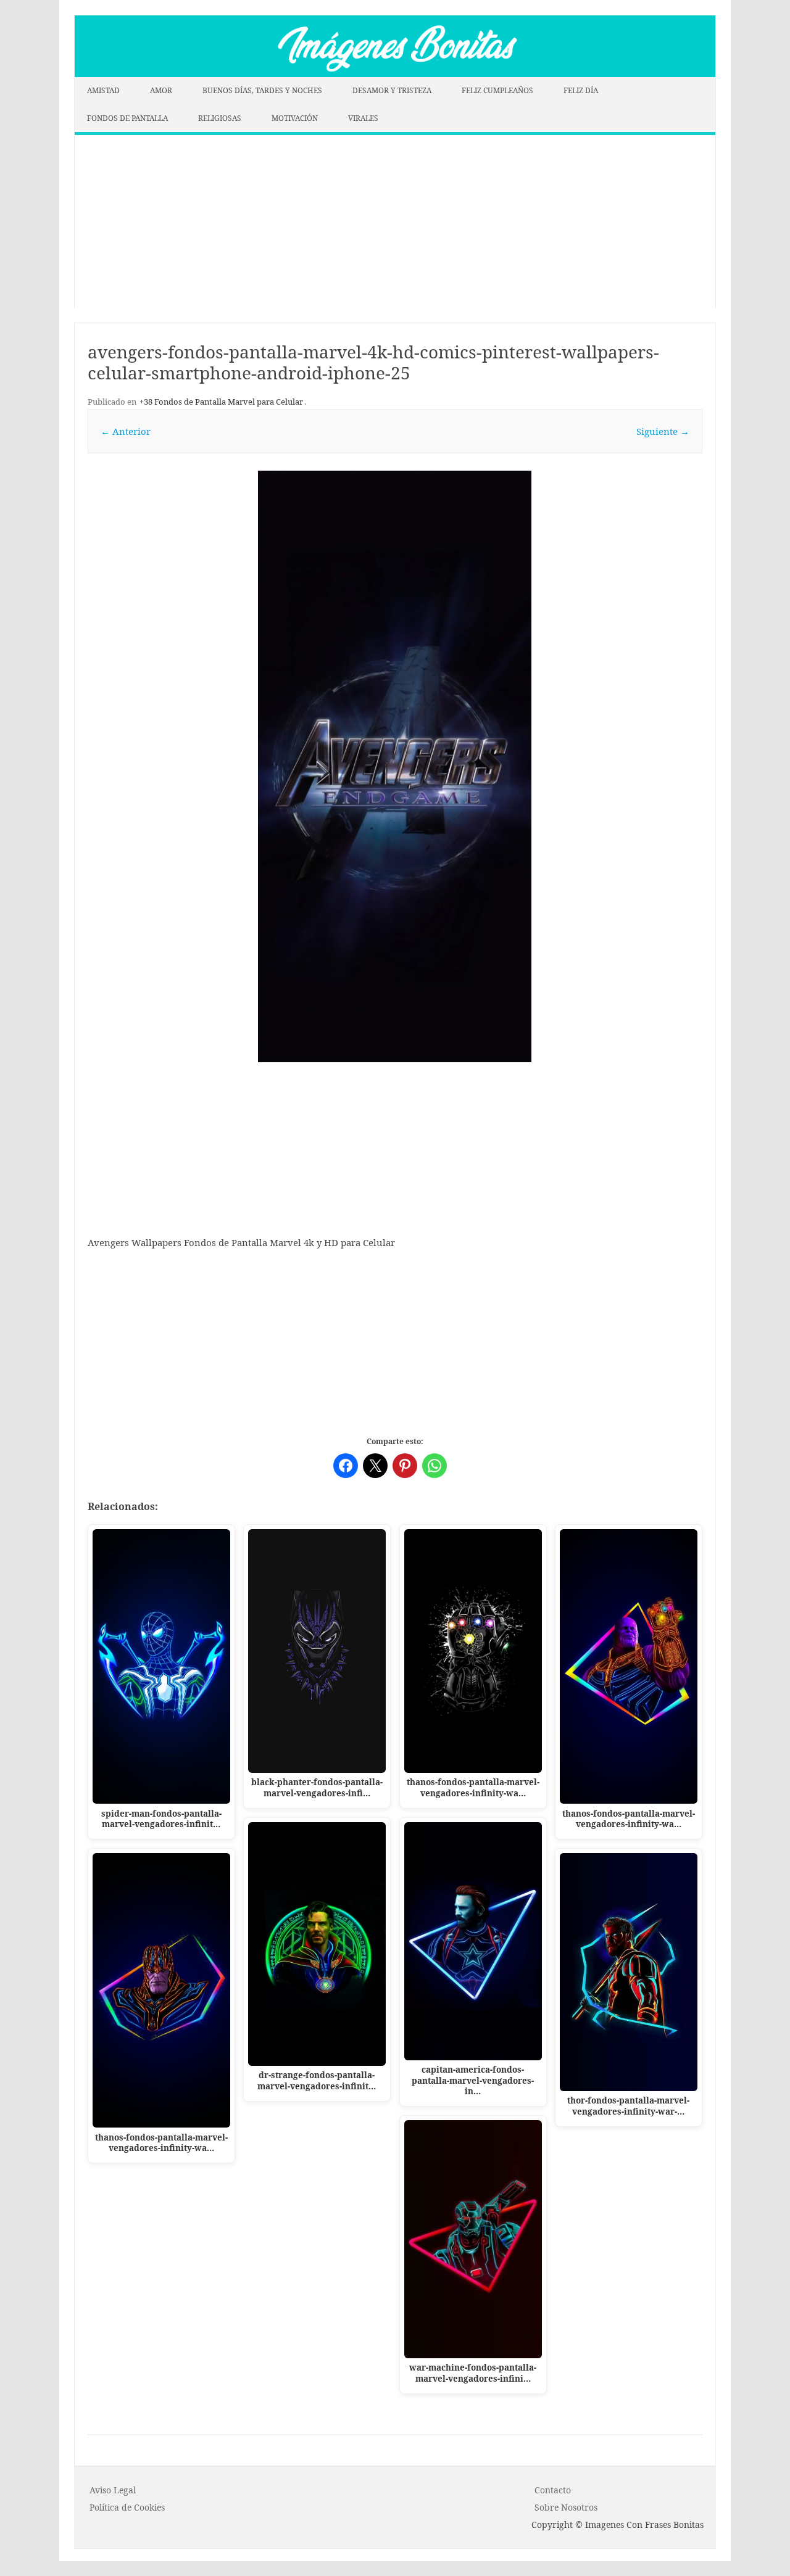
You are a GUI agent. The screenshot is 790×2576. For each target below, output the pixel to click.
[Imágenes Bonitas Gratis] (395, 73)
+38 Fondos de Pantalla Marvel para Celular (221, 402)
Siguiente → (663, 431)
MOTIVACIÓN (295, 118)
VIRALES (363, 118)
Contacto (553, 2490)
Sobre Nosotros (566, 2507)
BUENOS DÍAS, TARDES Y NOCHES (262, 90)
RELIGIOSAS (220, 118)
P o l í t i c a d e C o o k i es (127, 2507)
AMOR (161, 90)
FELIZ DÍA (581, 90)
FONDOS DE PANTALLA (127, 118)
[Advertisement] (395, 221)
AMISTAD (103, 90)
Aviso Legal (113, 2490)
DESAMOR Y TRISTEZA (392, 90)
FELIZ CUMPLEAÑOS (497, 90)
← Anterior (126, 431)
